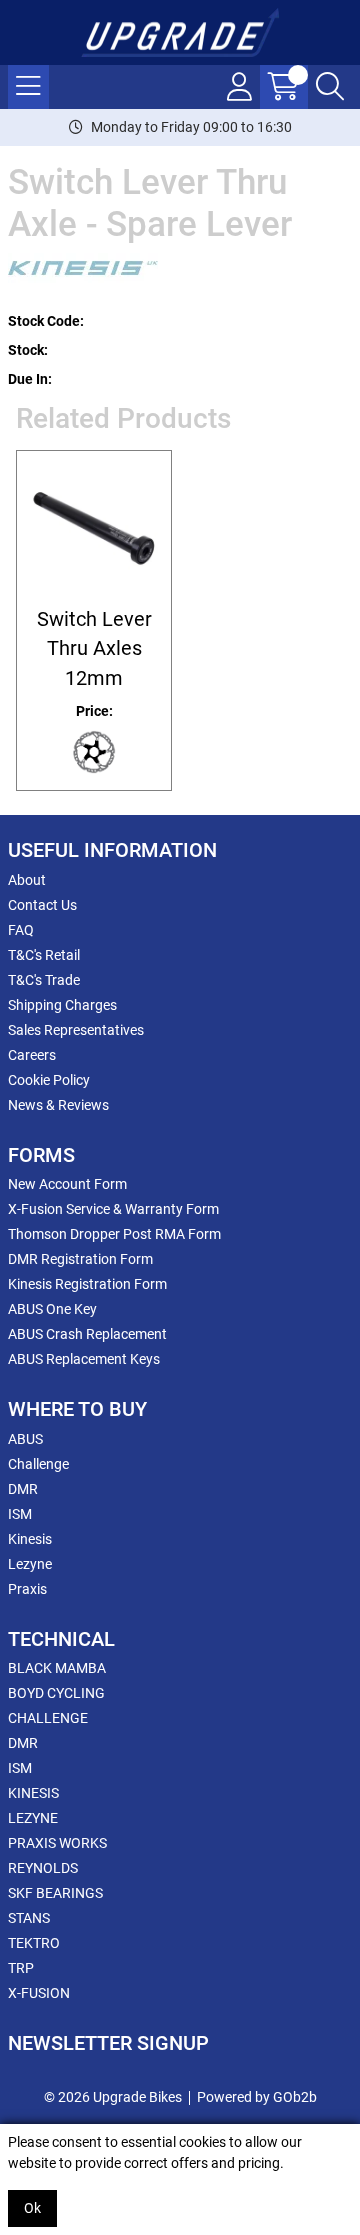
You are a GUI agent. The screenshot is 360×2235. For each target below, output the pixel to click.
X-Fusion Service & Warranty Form (113, 1209)
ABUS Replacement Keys (84, 1359)
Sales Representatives (76, 1030)
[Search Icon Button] (330, 87)
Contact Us (42, 905)
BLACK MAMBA (57, 1668)
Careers (32, 1055)
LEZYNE (33, 1818)
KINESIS (33, 1793)
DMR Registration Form (80, 1259)
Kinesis (30, 1539)
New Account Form (67, 1184)
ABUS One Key (52, 1309)
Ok (32, 2208)
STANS (29, 1918)
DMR (23, 1489)
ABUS (25, 1439)
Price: (94, 711)
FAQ (21, 930)
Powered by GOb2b (257, 2097)
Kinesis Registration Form (87, 1284)
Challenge (38, 1464)
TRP (21, 1968)
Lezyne (30, 1564)
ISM (20, 1514)
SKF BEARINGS (55, 1893)
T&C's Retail (44, 955)
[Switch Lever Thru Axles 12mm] (94, 528)
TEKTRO (34, 1943)
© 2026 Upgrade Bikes (113, 2097)
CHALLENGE (48, 1718)
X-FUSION (39, 1993)
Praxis (27, 1589)
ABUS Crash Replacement (87, 1334)
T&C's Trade (44, 980)
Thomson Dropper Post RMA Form (114, 1234)
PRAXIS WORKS (57, 1843)
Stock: (28, 350)
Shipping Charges (62, 1005)
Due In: (30, 379)
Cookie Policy (49, 1080)
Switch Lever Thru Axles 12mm (94, 649)
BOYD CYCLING (56, 1693)
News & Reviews (58, 1105)
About (27, 880)
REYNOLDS (43, 1868)
